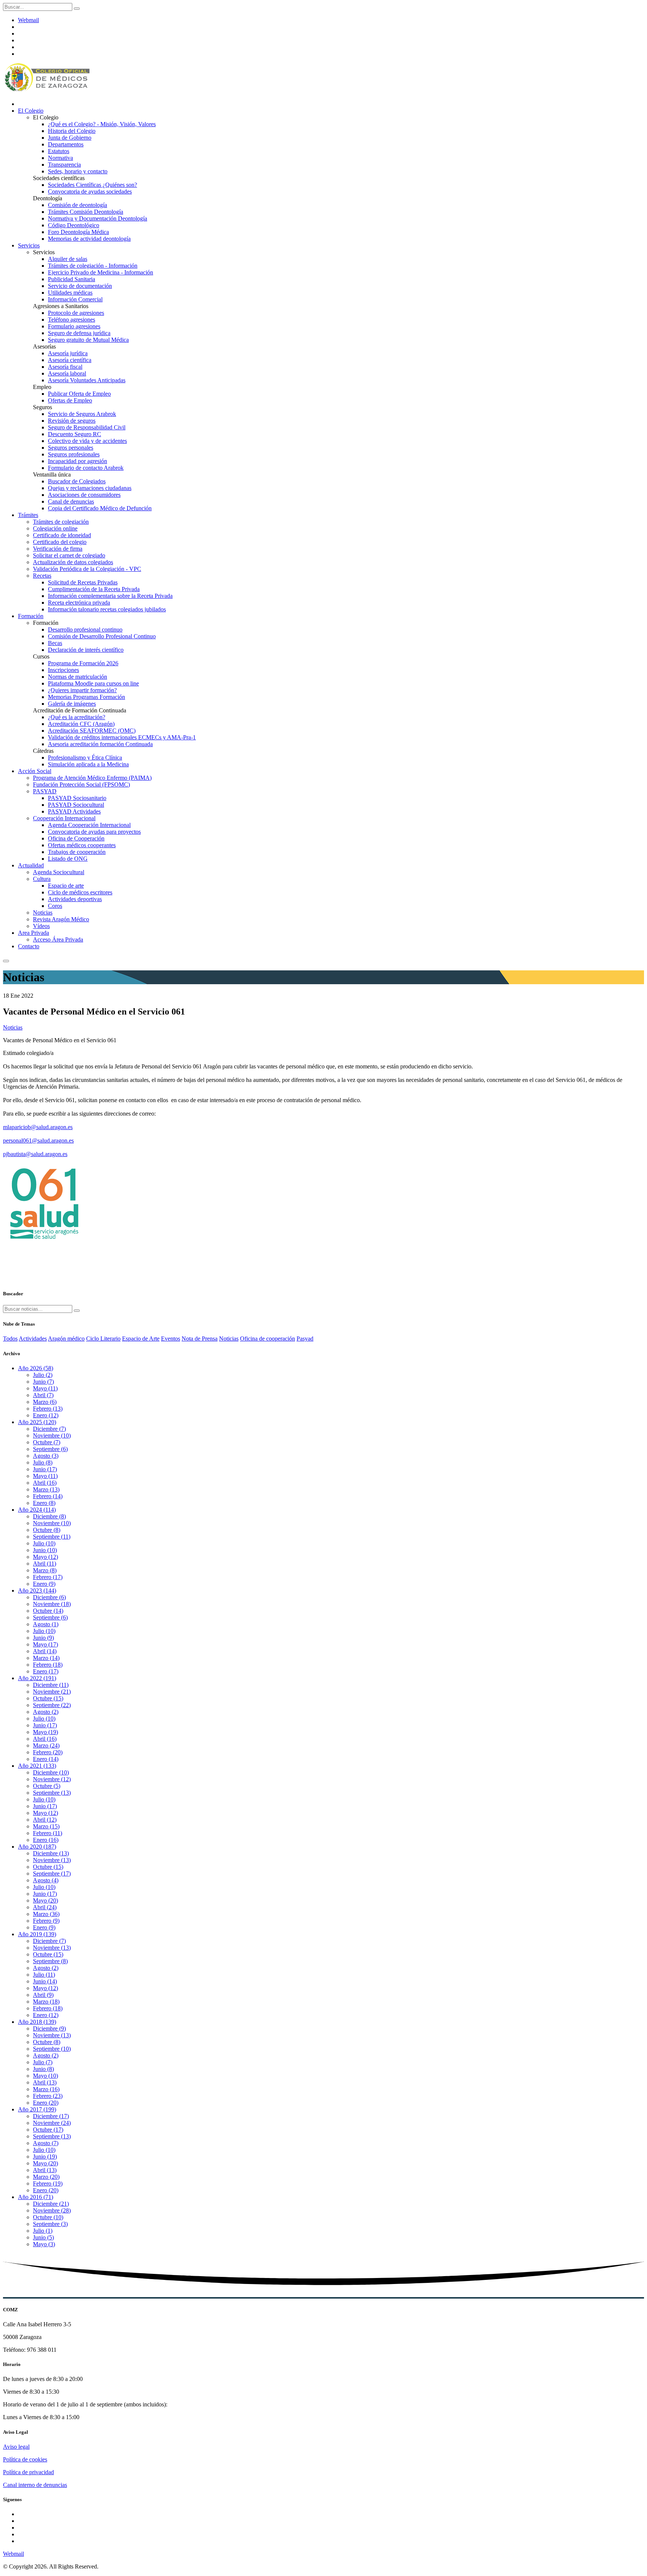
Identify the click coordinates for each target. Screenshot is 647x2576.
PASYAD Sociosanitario (77, 798)
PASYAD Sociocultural (76, 805)
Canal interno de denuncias (35, 2485)
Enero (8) (44, 1503)
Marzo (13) (46, 1489)
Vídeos (41, 926)
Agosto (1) (46, 1624)
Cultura (42, 879)
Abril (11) (45, 1564)
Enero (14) (46, 1759)
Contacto (29, 946)
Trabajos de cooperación (77, 852)
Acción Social (35, 771)
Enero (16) (46, 1840)
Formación (31, 616)
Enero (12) (46, 1415)
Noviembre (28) (52, 2210)
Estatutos (59, 151)
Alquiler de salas (68, 259)
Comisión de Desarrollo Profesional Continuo (102, 636)
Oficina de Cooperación (76, 838)
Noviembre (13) (52, 1860)
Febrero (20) (48, 1752)
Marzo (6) (45, 1402)
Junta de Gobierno (70, 138)
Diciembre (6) (49, 1597)
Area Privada (34, 933)
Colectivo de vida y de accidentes (87, 441)
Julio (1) (43, 2231)
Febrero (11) (48, 1833)
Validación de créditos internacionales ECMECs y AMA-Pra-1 (122, 737)
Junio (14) (45, 1981)
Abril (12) (45, 1820)
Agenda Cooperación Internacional (89, 825)
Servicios (29, 245)
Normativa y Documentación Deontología (98, 218)
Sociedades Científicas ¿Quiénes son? (92, 185)
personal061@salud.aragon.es (38, 1141)
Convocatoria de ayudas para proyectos (94, 832)
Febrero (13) (48, 1409)
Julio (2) (43, 1375)
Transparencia (64, 165)
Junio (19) (45, 2157)
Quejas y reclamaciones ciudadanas (90, 488)
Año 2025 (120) (37, 1422)
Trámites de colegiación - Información (93, 266)
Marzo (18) (46, 2002)
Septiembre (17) (52, 1874)
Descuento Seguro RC (75, 434)
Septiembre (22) (52, 1705)
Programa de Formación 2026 (83, 663)
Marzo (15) (46, 1826)
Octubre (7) (47, 1442)
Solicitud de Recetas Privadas (83, 582)
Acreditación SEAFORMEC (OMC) (92, 731)
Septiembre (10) (52, 2049)
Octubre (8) (47, 1530)
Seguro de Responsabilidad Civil (87, 427)
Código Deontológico (74, 225)
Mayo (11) (45, 1388)
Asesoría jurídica (68, 353)
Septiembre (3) (50, 2224)
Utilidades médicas (70, 293)
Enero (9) (44, 1584)
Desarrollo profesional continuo (85, 629)
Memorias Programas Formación (86, 697)
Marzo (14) (46, 1658)
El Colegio (31, 111)
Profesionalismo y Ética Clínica (85, 758)
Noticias (43, 913)
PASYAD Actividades (74, 811)
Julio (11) (44, 1975)
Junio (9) (43, 1638)
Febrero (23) (48, 2096)
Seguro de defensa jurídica (79, 333)
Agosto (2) (46, 1712)
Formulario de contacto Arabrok (86, 468)
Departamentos (66, 144)
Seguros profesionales (74, 454)
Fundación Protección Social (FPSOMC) (81, 784)
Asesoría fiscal (65, 367)
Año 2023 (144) (37, 1590)
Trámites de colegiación (61, 522)
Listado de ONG (68, 859)
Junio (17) (45, 1469)
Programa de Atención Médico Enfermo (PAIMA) (92, 778)
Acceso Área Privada (58, 939)
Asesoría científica (70, 360)
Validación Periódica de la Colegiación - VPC (87, 569)
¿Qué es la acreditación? (77, 717)
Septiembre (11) (52, 1537)
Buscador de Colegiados (77, 481)
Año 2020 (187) (37, 1847)
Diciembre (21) (51, 2204)
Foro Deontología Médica (78, 232)
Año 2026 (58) (36, 1368)
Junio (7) (43, 1382)
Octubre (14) (48, 1611)
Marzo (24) (46, 1745)
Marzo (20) (46, 2177)
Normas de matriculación (78, 677)
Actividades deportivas (75, 899)
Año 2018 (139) (37, 2022)
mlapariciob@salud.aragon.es (38, 1127)
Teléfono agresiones (72, 320)
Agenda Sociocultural (59, 872)
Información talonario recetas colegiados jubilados (107, 609)
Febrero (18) (48, 1665)
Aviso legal (16, 2447)
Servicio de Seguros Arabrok (82, 414)
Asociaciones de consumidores (84, 495)
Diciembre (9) (49, 2028)
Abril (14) (45, 1651)
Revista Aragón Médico (61, 919)
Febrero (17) (48, 1577)
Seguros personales (71, 448)
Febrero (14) (48, 1496)
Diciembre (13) (51, 1853)
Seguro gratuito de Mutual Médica (88, 340)
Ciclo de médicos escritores (80, 892)
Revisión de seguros (72, 421)
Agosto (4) (46, 1880)
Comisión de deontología (78, 205)
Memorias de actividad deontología (89, 239)
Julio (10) (44, 1543)
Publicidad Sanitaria (72, 279)
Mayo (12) (45, 1557)
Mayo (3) (44, 2244)
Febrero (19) (48, 2183)
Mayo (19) (45, 1732)
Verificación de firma (58, 549)
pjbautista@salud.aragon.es (35, 1154)
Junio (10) (45, 1550)
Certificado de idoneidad (62, 535)
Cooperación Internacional (64, 818)
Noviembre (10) (52, 1435)
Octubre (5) (47, 1786)
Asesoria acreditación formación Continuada (100, 744)
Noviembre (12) (52, 1779)
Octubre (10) (48, 2217)
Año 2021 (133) (37, 1766)
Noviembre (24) (52, 2123)
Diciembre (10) (51, 1772)
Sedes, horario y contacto (78, 171)
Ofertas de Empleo (70, 400)
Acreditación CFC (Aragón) (81, 724)
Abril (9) (43, 1995)
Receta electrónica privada (79, 603)
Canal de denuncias (71, 501)
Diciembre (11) (51, 1685)
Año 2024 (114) (37, 1510)
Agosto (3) (46, 1456)
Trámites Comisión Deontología (86, 212)
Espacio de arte (66, 886)
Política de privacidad (28, 2472)
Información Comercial (75, 299)
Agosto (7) (46, 2143)
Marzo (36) (46, 1914)
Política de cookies (25, 2459)
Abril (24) (45, 1907)
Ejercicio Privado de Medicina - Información (101, 272)
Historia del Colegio (72, 131)
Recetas (42, 576)
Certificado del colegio (60, 542)
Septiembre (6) (50, 1449)
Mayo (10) (45, 2076)
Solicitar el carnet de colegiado (69, 555)
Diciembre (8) (49, 1516)
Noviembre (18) (52, 1604)
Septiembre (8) (50, 1961)
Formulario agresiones (74, 326)
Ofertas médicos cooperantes (82, 845)
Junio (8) (43, 2069)
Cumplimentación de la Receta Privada (94, 589)
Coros (55, 906)
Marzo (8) (45, 1570)
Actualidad (31, 865)
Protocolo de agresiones (76, 313)
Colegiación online (55, 528)
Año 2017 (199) (37, 2109)
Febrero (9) (46, 1921)
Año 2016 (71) (36, 2197)
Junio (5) (43, 2237)
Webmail (28, 20)
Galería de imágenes (72, 704)
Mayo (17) (45, 1644)
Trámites (28, 515)
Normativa (60, 158)
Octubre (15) (48, 1698)
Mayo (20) (45, 1900)
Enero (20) (46, 2103)
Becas (55, 643)
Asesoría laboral (67, 373)
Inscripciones (63, 670)
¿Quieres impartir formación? (82, 690)
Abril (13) (45, 2082)
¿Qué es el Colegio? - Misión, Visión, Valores (102, 124)
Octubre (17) (48, 2130)
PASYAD (45, 791)
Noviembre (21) (52, 1692)
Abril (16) (45, 1483)
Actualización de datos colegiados (73, 562)
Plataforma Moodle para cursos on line (93, 683)
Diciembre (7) (49, 1429)
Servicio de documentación (80, 286)
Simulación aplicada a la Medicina (88, 764)
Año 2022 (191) (37, 1678)
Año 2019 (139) (37, 1934)
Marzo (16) (46, 2089)
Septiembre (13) (52, 1793)
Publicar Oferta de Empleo (79, 394)
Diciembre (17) (51, 2116)
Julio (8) (43, 1462)
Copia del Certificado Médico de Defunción (100, 508)
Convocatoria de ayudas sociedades (90, 191)
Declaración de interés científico (86, 650)
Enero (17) (46, 1671)
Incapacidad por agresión (78, 461)
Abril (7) (43, 1395)
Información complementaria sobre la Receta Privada (110, 596)
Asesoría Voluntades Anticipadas (87, 380)
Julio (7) (43, 2062)
